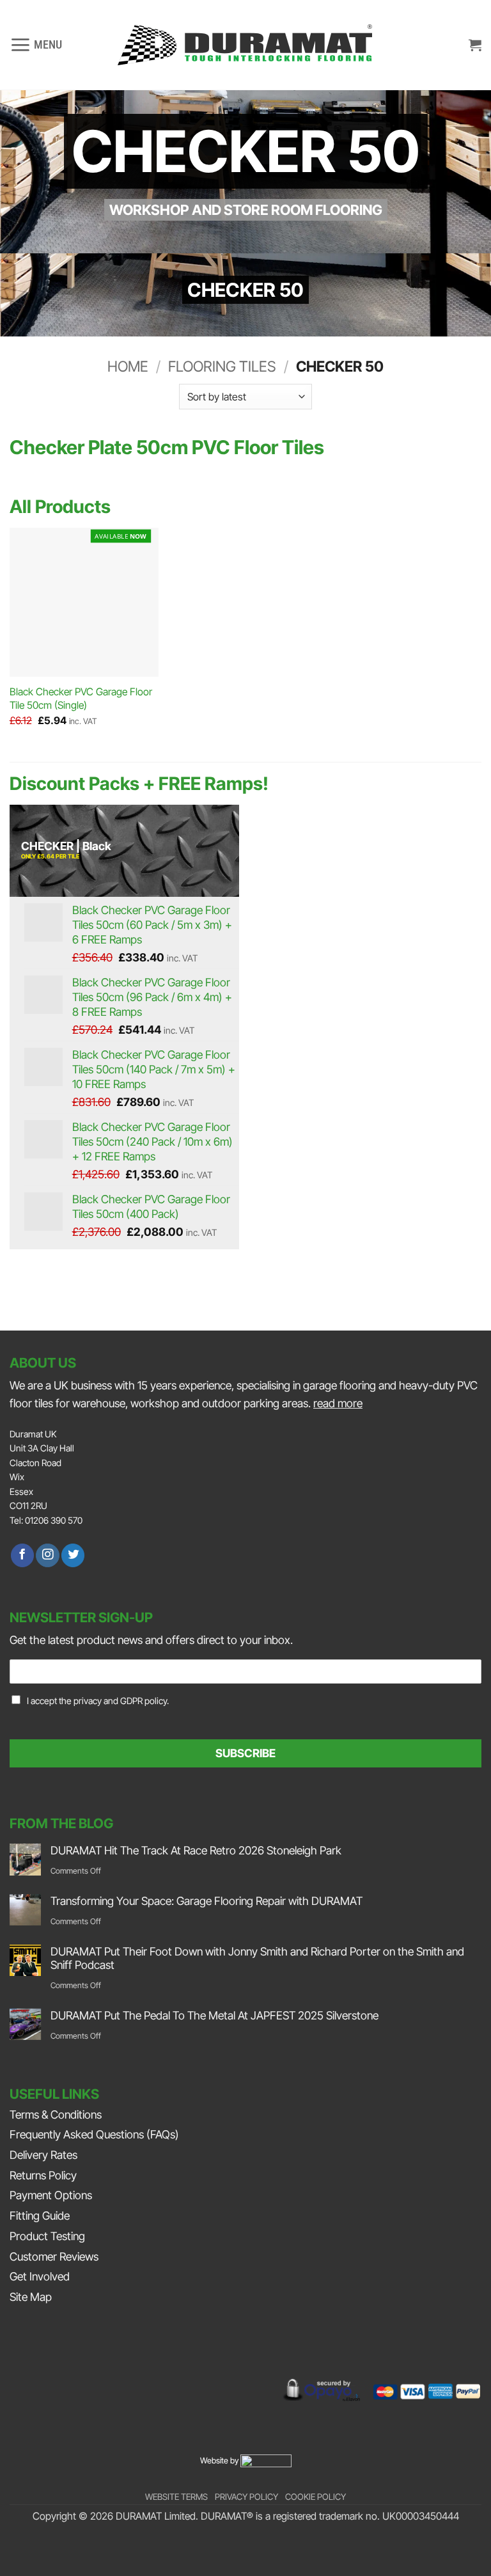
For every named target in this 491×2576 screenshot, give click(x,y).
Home (128, 367)
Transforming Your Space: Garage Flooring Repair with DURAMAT (207, 1901)
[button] (36, 45)
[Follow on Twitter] (73, 1555)
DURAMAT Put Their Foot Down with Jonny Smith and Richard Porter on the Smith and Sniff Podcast (257, 1958)
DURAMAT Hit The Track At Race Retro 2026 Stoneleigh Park (196, 1850)
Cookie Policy (316, 2497)
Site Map (31, 2297)
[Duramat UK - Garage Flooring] (245, 45)
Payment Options (51, 2195)
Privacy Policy (246, 2497)
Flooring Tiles (222, 367)
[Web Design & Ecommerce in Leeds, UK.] (266, 2460)
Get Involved (40, 2276)
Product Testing (47, 2236)
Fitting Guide (40, 2216)
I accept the (98, 1701)
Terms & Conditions (56, 2114)
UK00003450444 (421, 2516)
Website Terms (176, 2497)
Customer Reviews (54, 2256)
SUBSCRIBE (245, 1753)
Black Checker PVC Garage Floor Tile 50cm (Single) (81, 699)
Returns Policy (43, 2175)
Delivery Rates (43, 2155)
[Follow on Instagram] (47, 1555)
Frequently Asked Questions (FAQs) (94, 2134)
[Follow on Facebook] (22, 1555)
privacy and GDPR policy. (121, 1701)
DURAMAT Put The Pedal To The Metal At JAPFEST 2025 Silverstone (214, 2015)
